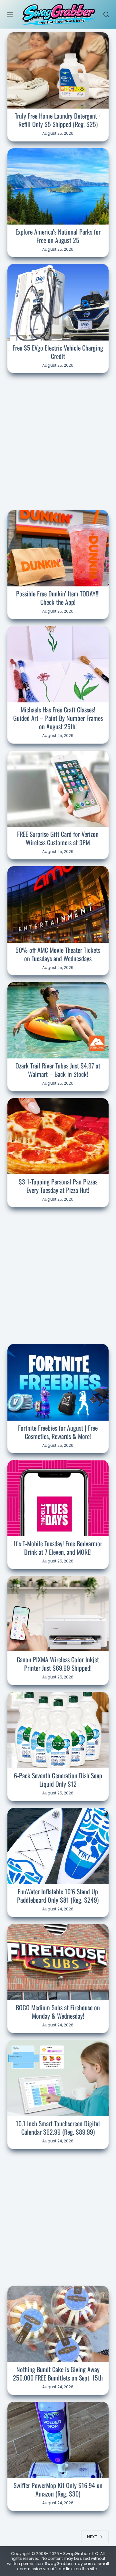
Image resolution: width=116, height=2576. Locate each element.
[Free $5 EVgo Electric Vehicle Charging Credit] (58, 302)
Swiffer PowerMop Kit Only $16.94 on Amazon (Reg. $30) (58, 2489)
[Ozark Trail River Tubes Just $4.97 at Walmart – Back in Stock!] (58, 1020)
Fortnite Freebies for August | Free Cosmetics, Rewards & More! (58, 1432)
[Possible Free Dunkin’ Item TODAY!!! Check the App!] (58, 548)
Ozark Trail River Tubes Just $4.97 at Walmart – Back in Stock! (58, 1070)
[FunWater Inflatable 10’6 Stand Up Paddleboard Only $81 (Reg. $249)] (58, 1846)
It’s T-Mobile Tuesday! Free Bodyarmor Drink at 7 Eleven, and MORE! (58, 1548)
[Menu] (10, 14)
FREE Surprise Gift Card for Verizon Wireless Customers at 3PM (58, 838)
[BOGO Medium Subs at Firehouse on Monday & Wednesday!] (58, 1962)
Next (92, 2537)
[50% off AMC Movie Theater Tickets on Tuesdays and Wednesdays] (58, 904)
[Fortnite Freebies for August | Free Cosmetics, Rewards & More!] (58, 1382)
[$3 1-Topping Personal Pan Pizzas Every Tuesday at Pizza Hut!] (58, 1136)
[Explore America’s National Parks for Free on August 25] (58, 186)
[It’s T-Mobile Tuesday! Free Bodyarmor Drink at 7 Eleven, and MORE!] (58, 1498)
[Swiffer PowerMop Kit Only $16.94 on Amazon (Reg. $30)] (58, 2440)
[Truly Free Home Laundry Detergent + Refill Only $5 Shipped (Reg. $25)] (58, 70)
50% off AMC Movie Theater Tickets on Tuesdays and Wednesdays (58, 954)
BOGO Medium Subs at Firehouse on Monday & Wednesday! (58, 2012)
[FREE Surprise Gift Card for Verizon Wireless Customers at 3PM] (58, 789)
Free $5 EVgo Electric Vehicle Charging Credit (58, 352)
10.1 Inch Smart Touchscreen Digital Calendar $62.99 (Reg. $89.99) (58, 2128)
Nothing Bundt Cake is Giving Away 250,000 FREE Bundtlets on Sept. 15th (58, 2373)
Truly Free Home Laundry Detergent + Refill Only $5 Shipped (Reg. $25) (58, 120)
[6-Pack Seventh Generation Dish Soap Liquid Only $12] (58, 1730)
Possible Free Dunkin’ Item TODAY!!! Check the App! (58, 598)
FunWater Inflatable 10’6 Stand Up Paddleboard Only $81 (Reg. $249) (58, 1896)
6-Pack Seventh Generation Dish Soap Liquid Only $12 (58, 1780)
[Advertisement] (58, 440)
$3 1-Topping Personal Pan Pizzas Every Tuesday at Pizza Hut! (58, 1186)
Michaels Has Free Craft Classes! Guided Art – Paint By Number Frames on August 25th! (58, 718)
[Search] (106, 14)
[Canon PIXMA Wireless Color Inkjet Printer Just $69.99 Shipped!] (58, 1614)
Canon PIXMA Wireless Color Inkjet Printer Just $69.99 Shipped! (58, 1664)
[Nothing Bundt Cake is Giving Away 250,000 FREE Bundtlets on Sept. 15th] (58, 2324)
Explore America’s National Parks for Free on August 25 (58, 236)
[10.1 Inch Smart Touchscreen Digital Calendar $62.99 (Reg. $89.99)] (58, 2078)
